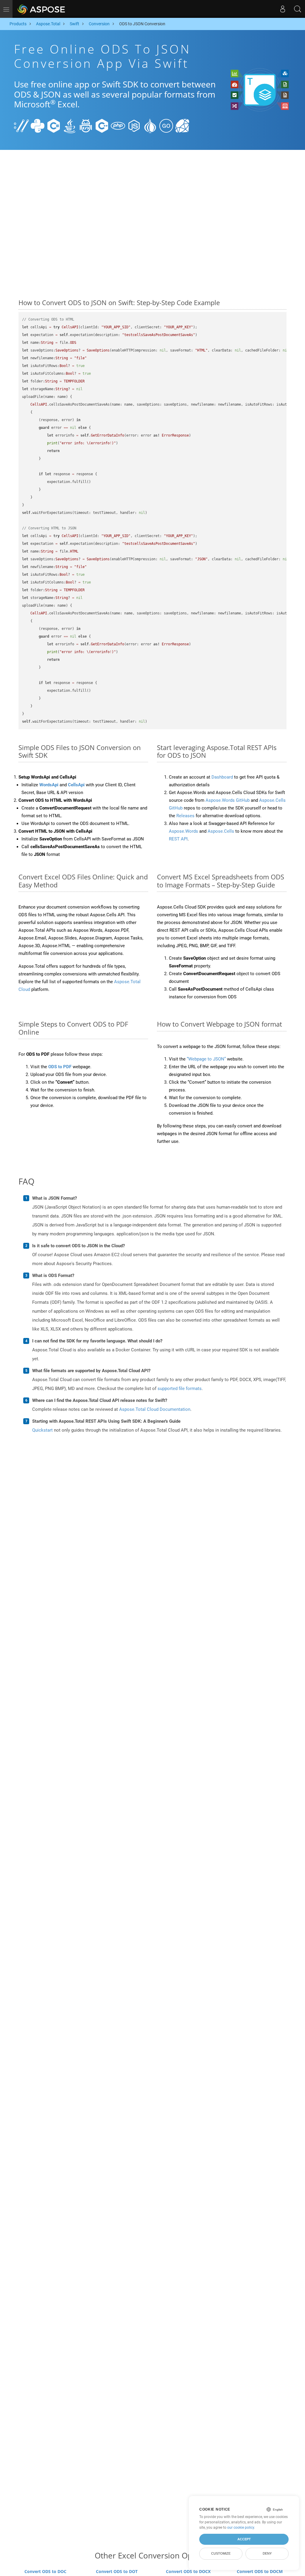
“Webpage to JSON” (206, 1059)
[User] (283, 9)
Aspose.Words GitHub (228, 800)
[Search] (298, 9)
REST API (178, 839)
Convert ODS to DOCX (188, 2571)
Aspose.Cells (221, 831)
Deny (267, 2553)
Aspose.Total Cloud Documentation (155, 1409)
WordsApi (49, 785)
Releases (185, 816)
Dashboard (222, 777)
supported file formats (180, 1389)
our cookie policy (241, 2528)
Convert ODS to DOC (45, 2571)
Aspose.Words (183, 831)
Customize (221, 2553)
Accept (244, 2539)
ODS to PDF (60, 1067)
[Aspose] (42, 9)
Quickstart (42, 1430)
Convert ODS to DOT (117, 2571)
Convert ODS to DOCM (260, 2571)
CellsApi (76, 785)
